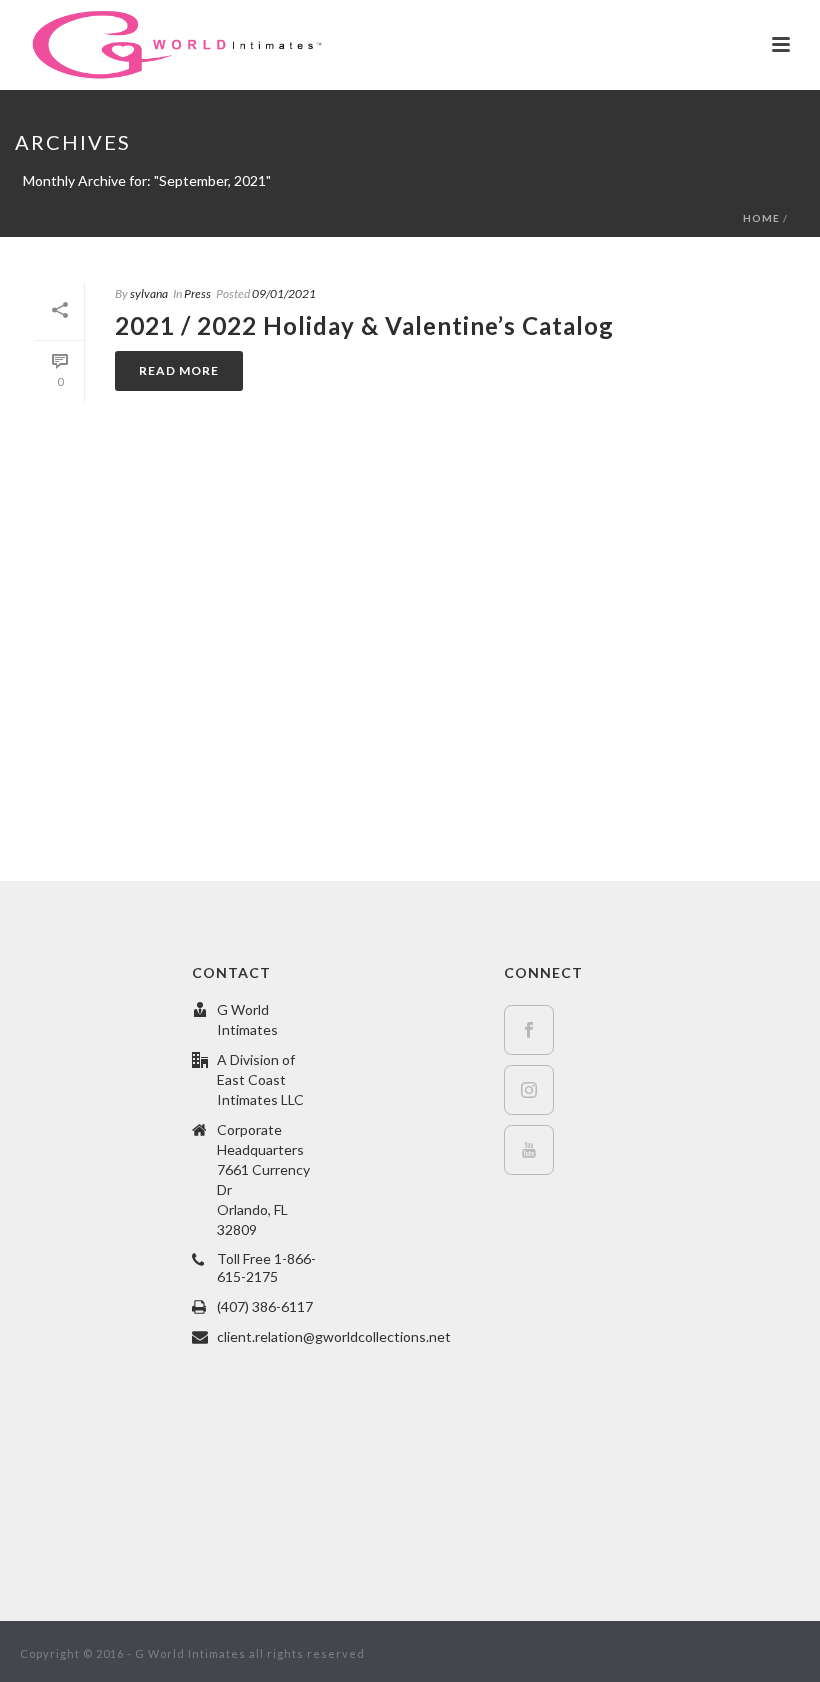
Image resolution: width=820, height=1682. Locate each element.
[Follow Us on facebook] (529, 1030)
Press (197, 293)
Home (761, 218)
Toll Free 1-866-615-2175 (266, 1267)
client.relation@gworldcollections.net (334, 1336)
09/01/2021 (284, 293)
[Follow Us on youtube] (529, 1150)
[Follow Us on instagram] (529, 1090)
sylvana (149, 293)
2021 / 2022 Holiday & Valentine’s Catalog (364, 325)
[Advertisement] (410, 661)
